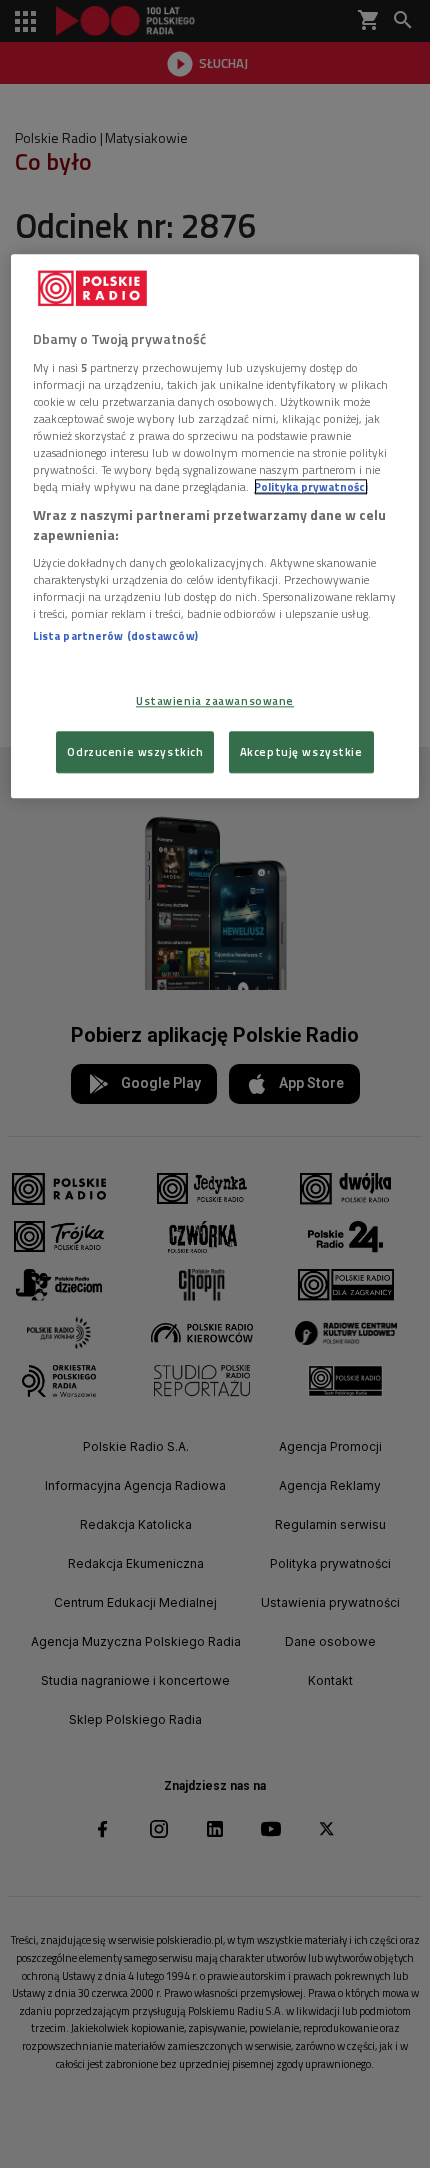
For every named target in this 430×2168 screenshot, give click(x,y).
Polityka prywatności (311, 487)
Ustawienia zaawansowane (215, 700)
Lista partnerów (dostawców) (115, 636)
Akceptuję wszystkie (301, 751)
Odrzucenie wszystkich (135, 751)
